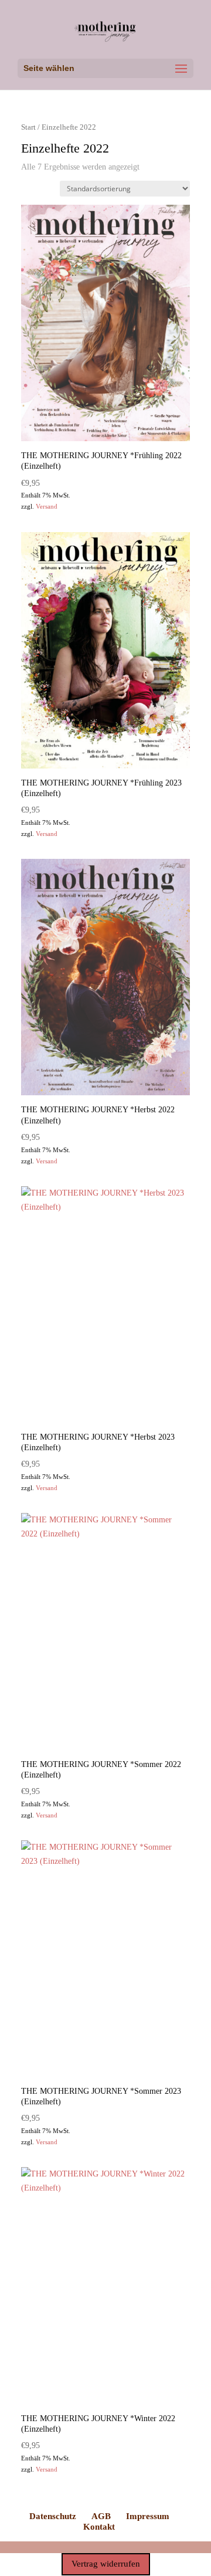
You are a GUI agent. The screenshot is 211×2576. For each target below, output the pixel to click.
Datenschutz (53, 2516)
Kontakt (99, 2527)
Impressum (148, 2516)
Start (28, 127)
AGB (101, 2516)
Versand (47, 506)
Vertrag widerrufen (106, 2564)
